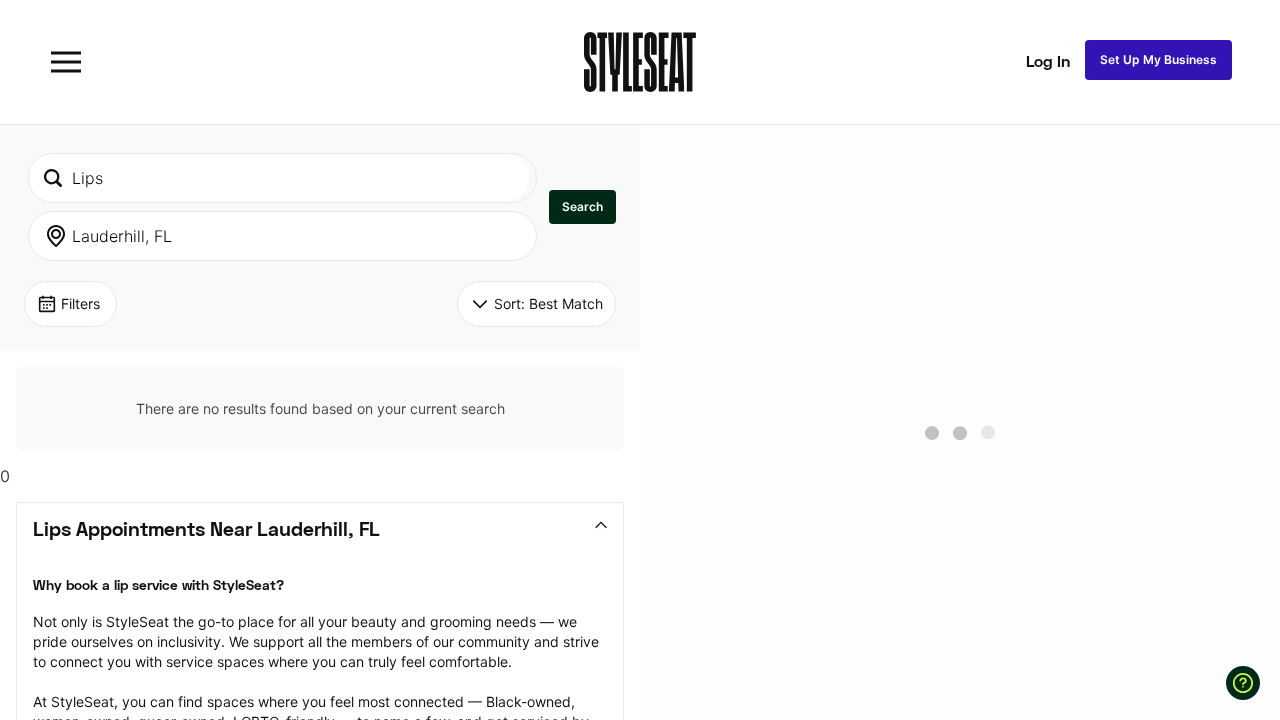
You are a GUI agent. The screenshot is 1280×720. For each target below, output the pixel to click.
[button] (582, 207)
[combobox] (279, 178)
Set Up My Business (1158, 59)
